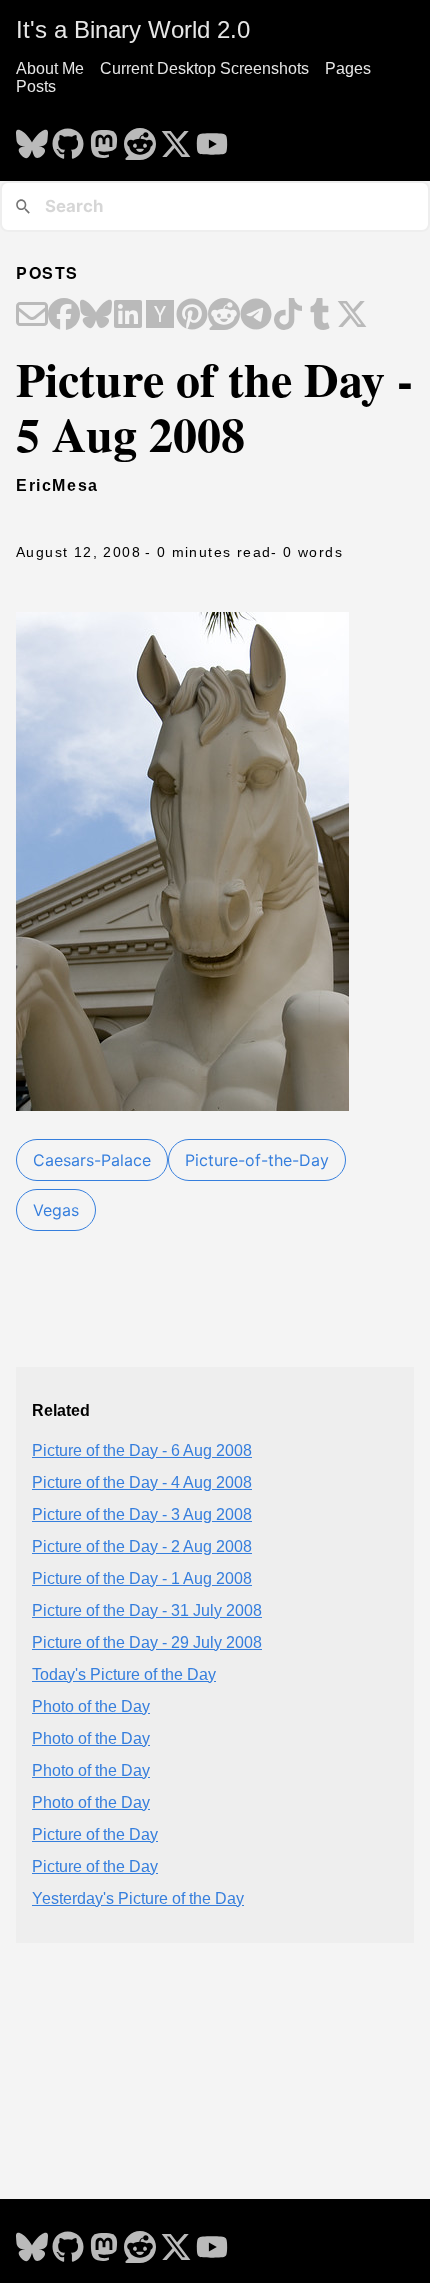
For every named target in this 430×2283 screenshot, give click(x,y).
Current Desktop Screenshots (204, 68)
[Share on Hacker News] (160, 316)
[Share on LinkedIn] (128, 316)
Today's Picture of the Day (124, 1674)
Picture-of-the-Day (257, 1160)
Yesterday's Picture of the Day (138, 1898)
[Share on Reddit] (224, 316)
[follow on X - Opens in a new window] (176, 138)
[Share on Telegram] (256, 316)
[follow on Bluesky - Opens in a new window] (32, 138)
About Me (50, 68)
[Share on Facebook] (64, 316)
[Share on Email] (32, 316)
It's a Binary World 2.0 (133, 29)
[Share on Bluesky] (96, 316)
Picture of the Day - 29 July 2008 (147, 1642)
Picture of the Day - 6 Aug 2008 (142, 1450)
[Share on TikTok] (288, 316)
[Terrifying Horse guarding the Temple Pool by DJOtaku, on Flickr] (182, 1103)
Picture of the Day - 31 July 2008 (147, 1610)
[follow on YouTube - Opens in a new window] (212, 138)
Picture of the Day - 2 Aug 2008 (142, 1546)
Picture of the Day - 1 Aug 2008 (142, 1578)
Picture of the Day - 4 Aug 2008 (142, 1482)
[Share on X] (352, 316)
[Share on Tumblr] (320, 316)
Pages (348, 68)
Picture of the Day (95, 1834)
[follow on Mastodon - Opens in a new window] (104, 138)
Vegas (56, 1210)
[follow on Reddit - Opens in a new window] (140, 138)
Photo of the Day (91, 1706)
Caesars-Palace (92, 1160)
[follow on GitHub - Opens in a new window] (68, 138)
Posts (36, 86)
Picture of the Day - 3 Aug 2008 (142, 1514)
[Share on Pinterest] (192, 316)
